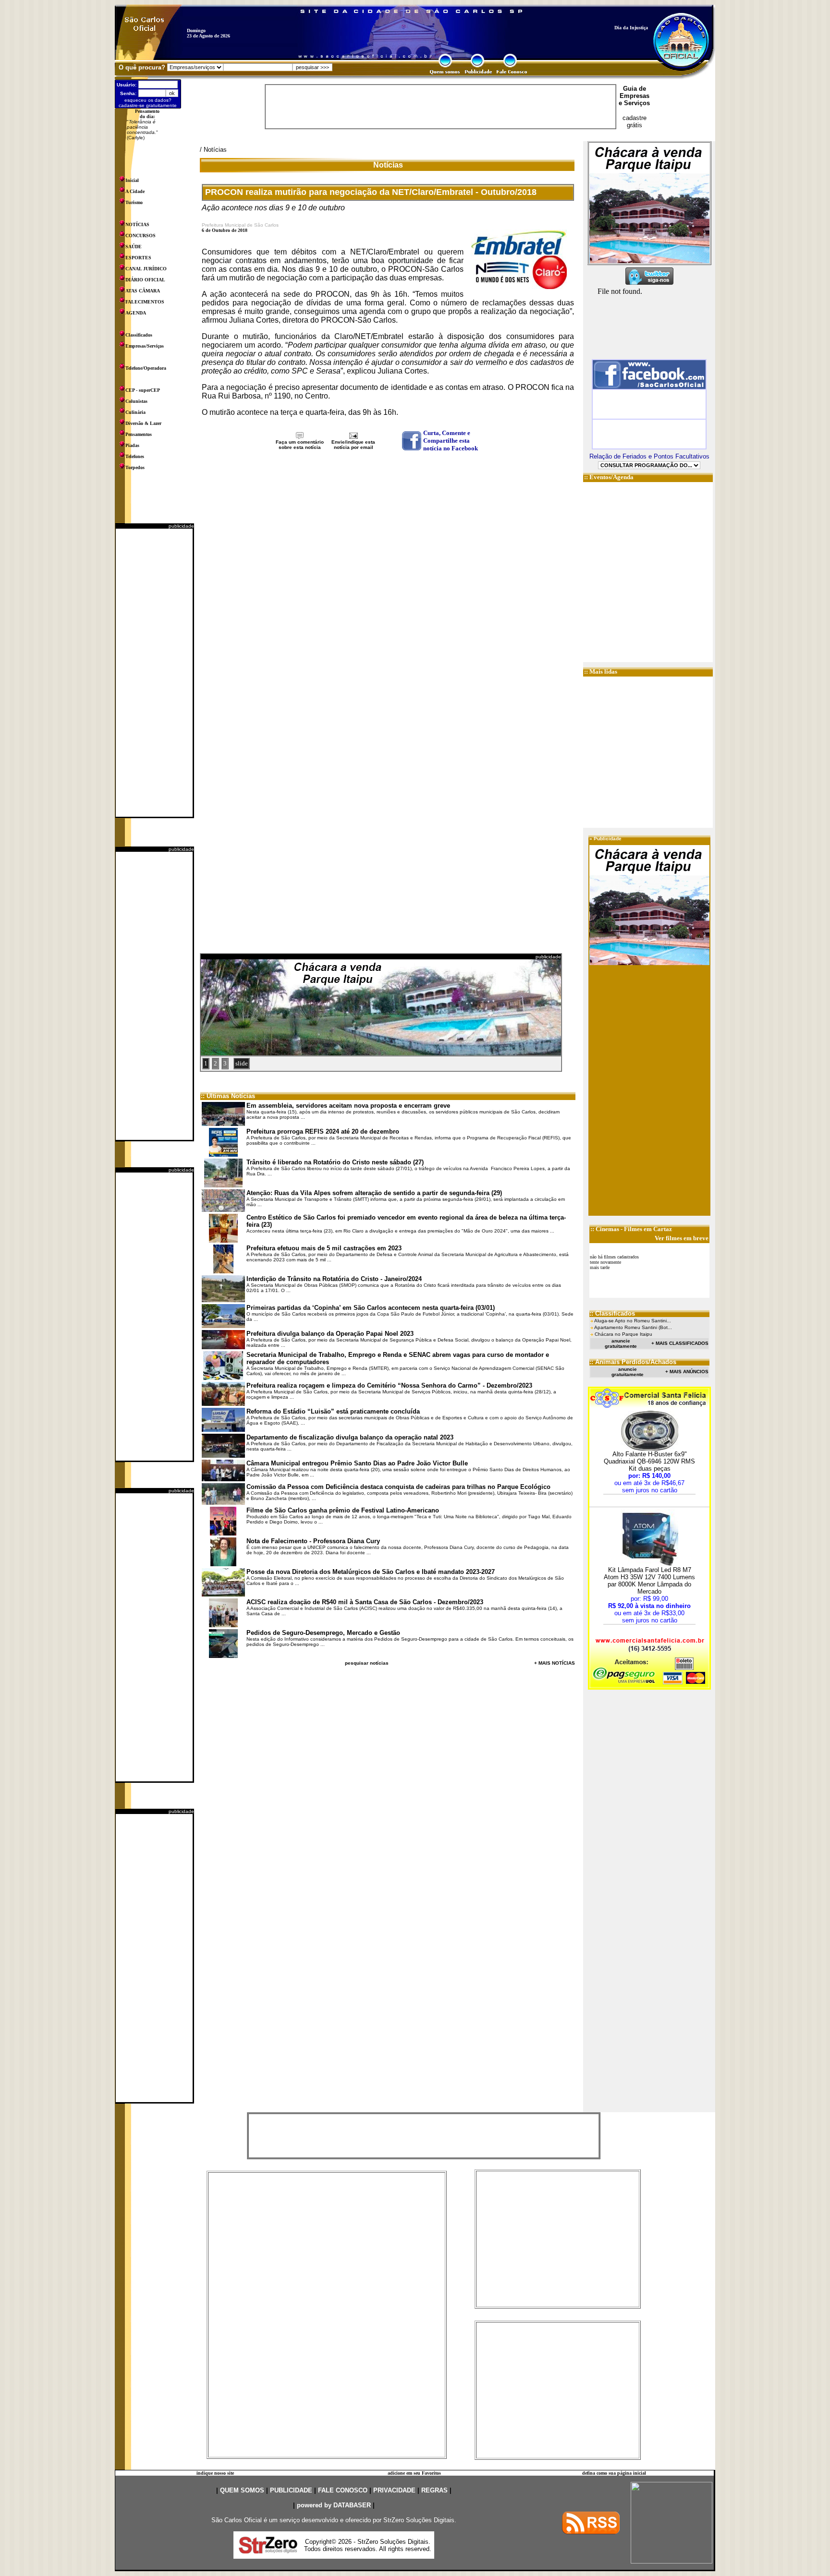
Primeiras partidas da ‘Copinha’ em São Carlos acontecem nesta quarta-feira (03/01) (371, 1308)
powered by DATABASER (334, 2505)
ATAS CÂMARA (143, 291)
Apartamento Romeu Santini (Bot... (633, 1327)
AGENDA (136, 313)
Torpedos (135, 467)
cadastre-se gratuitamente (148, 105)
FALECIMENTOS (145, 302)
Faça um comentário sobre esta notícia (300, 445)
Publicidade (608, 839)
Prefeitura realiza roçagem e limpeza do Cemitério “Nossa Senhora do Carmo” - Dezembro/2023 (389, 1385)
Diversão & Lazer (143, 423)
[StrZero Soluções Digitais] (268, 2551)
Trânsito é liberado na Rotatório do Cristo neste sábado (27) (335, 1162)
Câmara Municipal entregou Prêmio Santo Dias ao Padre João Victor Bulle (357, 1463)
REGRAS (434, 2490)
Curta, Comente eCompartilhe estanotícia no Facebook (451, 441)
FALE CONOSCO (343, 2490)
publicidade (181, 526)
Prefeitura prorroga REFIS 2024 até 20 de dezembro (323, 1131)
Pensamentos (139, 434)
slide (242, 1063)
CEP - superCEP (143, 390)
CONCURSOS (140, 236)
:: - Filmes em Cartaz (631, 1229)
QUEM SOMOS (242, 2490)
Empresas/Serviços (145, 346)
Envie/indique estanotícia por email (353, 445)
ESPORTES (138, 258)
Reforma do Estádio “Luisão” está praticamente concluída (333, 1411)
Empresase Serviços (634, 99)
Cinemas (607, 1229)
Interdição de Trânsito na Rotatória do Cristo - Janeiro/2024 (334, 1279)
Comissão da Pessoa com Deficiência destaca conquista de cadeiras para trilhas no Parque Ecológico (398, 1487)
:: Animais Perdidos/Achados (633, 1362)
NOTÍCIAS (137, 224)
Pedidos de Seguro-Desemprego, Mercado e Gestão (323, 1633)
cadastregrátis (635, 121)
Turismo (134, 202)
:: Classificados (612, 1313)
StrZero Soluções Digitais (419, 2520)
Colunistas (136, 401)
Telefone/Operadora (146, 368)
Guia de (635, 89)
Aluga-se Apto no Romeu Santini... (633, 1321)
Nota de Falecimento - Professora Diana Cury (313, 1541)
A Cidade (135, 191)
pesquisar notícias (367, 1663)
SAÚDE (134, 247)
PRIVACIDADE (394, 2490)
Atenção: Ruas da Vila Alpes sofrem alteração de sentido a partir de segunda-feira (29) (374, 1193)
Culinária (135, 412)
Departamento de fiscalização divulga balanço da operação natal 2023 (350, 1437)
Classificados (139, 335)
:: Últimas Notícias (228, 1096)
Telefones (135, 456)
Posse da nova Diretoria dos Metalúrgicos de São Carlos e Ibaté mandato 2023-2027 (371, 1572)
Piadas (132, 445)
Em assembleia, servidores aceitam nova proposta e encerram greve (348, 1106)
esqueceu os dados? (148, 100)
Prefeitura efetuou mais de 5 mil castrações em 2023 (324, 1248)
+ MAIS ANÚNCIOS (687, 1372)
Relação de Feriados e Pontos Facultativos (649, 456)
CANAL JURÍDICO (146, 269)
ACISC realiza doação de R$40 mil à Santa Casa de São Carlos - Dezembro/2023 (365, 1602)
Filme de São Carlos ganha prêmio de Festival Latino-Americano (343, 1510)
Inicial (132, 180)
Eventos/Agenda (611, 477)
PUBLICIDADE (291, 2490)
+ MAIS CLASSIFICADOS (680, 1343)
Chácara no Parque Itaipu (623, 1334)
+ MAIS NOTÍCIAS (555, 1663)
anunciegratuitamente (621, 1343)
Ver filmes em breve (682, 1238)
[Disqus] (388, 579)
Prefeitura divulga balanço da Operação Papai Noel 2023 (330, 1334)
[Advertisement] (154, 673)
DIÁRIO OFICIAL (145, 280)
